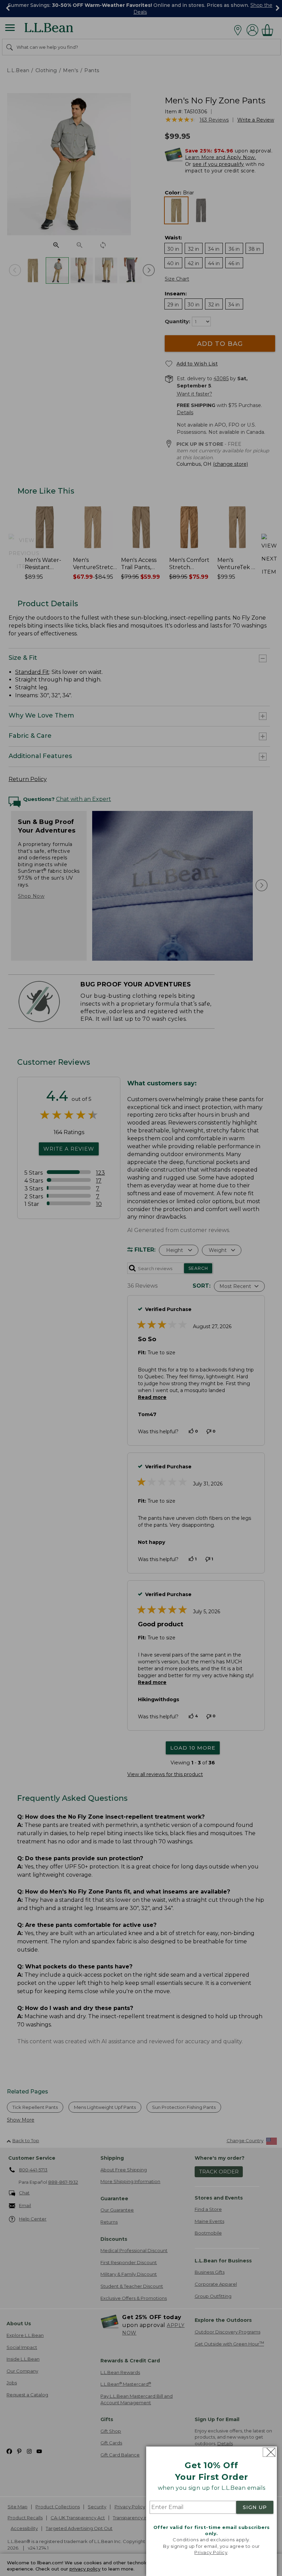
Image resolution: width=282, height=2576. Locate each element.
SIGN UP (255, 2507)
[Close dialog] (269, 2452)
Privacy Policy (211, 2552)
